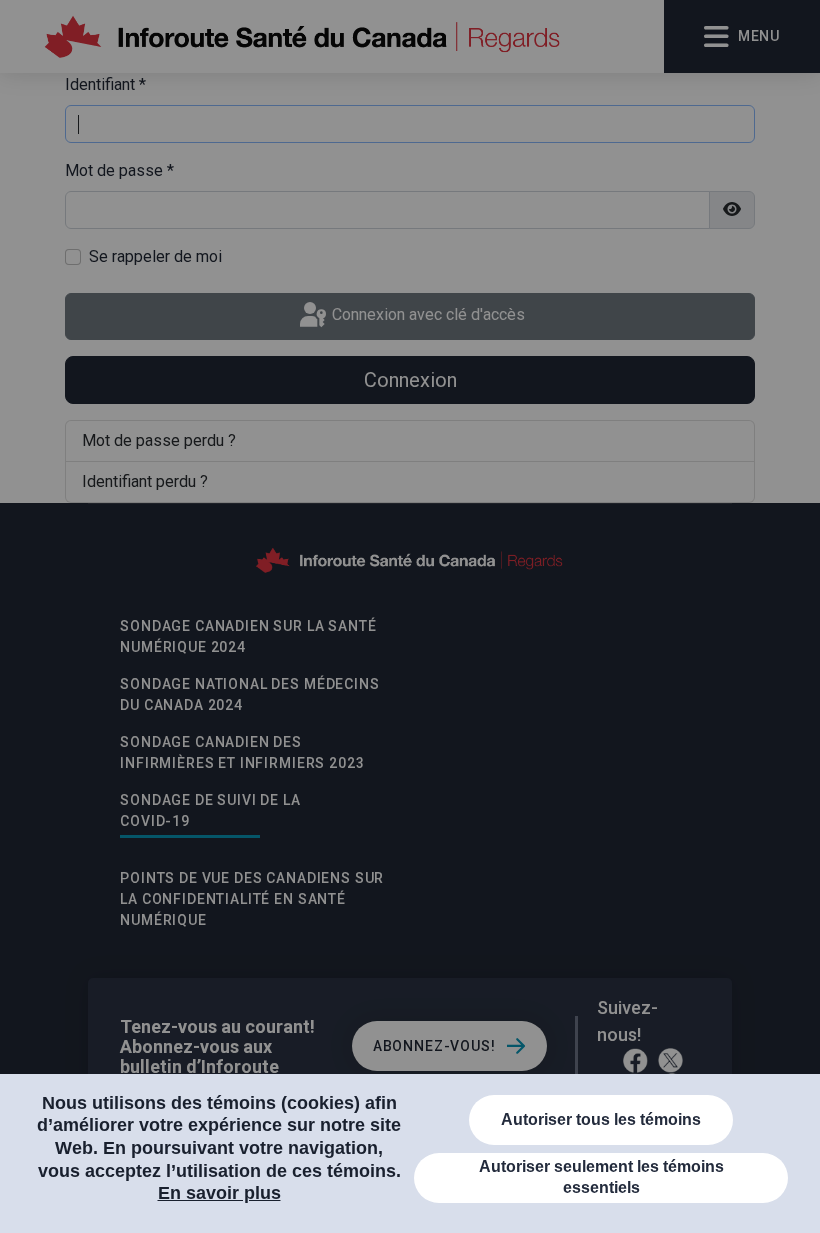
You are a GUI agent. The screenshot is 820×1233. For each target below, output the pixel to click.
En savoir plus (219, 1193)
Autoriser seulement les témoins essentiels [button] (601, 1177)
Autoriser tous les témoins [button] (601, 1119)
